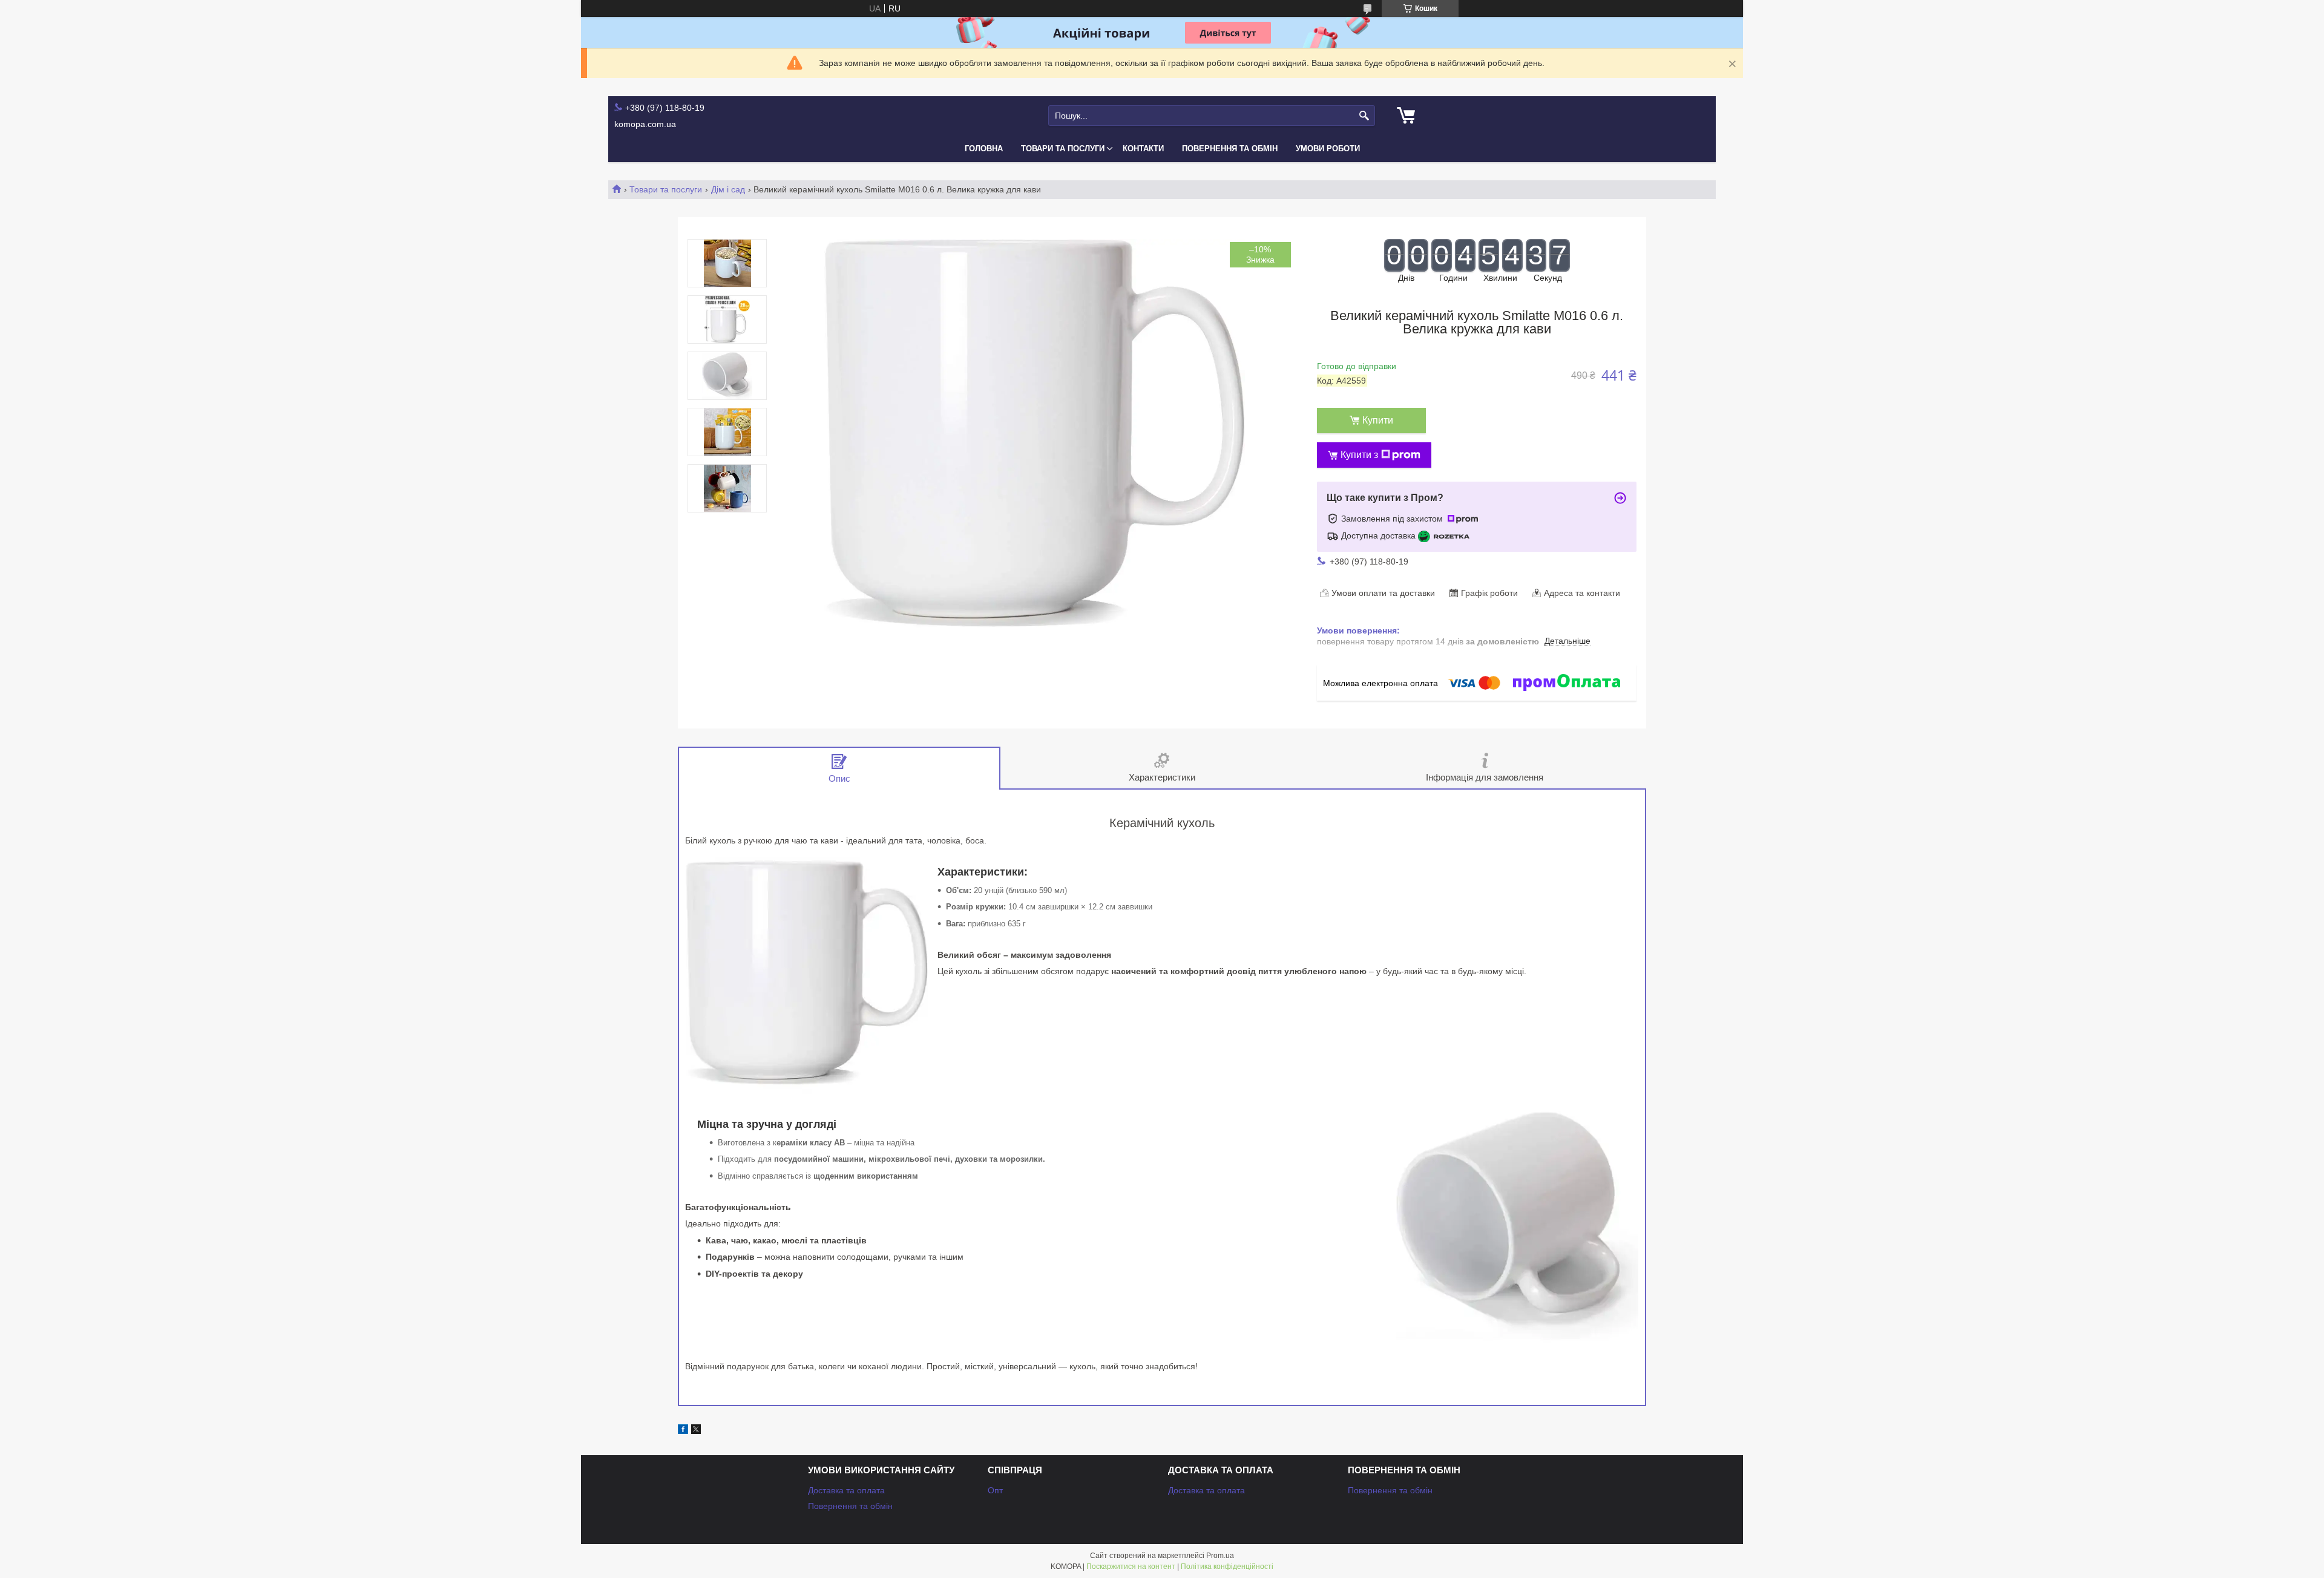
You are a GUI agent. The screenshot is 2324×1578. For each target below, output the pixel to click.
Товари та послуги (1063, 149)
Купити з (1359, 455)
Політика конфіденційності (1227, 1567)
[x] (696, 1431)
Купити (1378, 420)
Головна (984, 149)
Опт (995, 1490)
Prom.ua (1220, 1556)
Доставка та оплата (846, 1490)
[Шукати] (1364, 116)
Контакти (1143, 149)
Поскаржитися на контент (1131, 1567)
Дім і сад (728, 189)
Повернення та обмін (1230, 149)
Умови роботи (1328, 149)
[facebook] (683, 1431)
